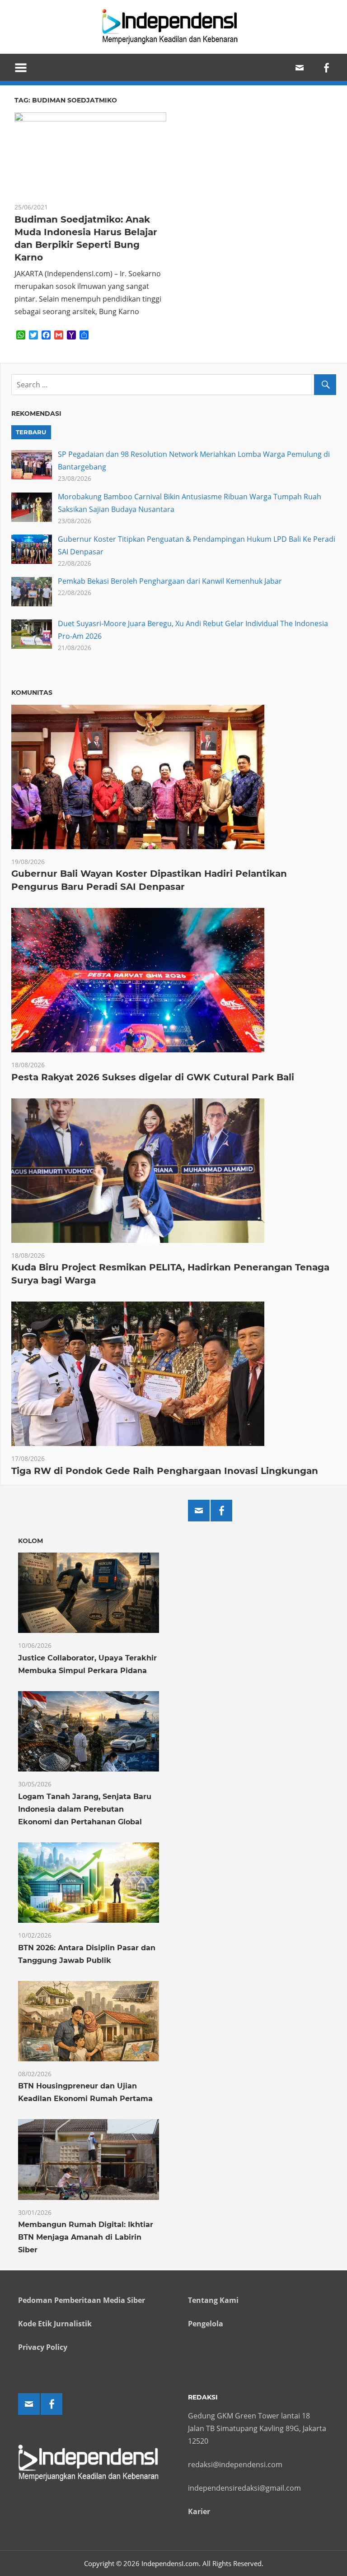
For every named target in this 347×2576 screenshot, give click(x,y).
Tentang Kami (213, 2300)
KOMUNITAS (32, 693)
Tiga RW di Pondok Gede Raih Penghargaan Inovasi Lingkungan (165, 1471)
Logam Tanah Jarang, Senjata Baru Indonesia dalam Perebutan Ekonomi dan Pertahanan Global (85, 1809)
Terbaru (31, 432)
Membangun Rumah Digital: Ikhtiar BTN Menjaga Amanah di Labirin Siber (86, 2237)
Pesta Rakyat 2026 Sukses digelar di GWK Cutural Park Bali (153, 1077)
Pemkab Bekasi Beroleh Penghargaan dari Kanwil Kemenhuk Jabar (170, 581)
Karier (199, 2511)
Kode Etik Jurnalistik (55, 2324)
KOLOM (30, 1541)
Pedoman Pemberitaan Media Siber (82, 2300)
